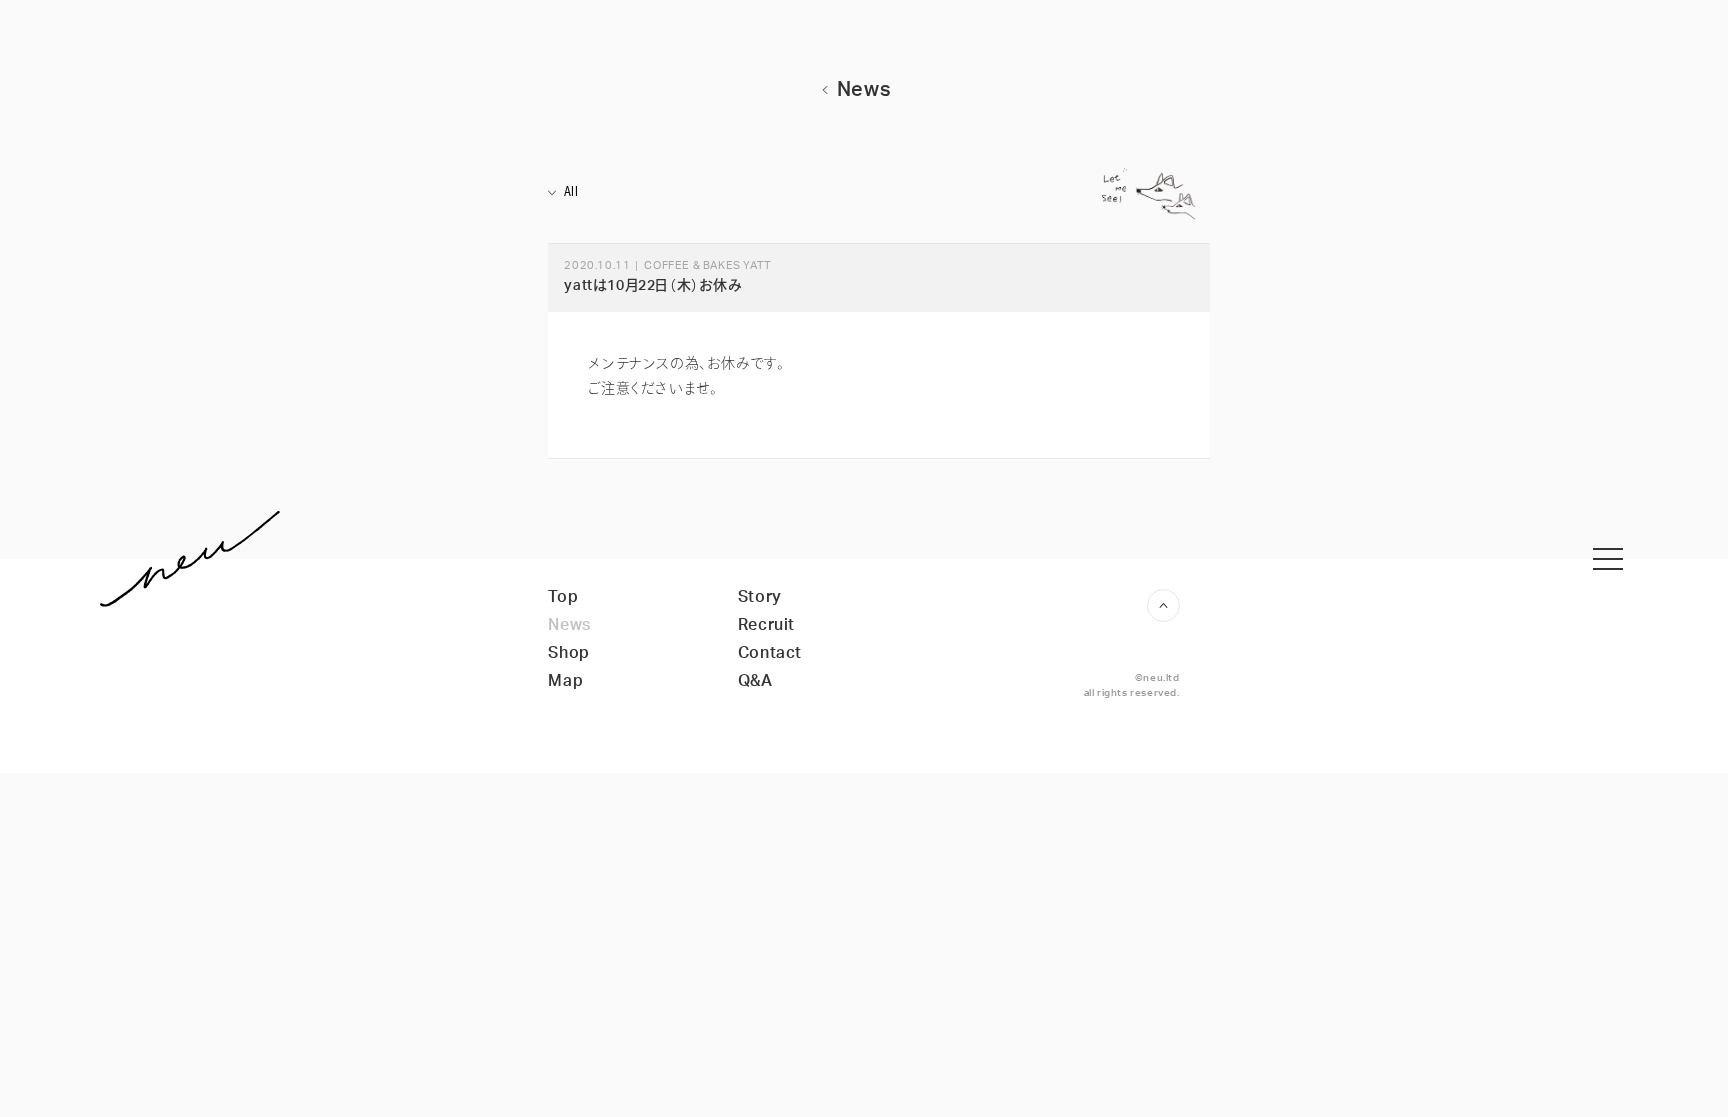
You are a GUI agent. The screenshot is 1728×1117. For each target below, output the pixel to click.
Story (760, 597)
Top (563, 597)
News (569, 625)
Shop (568, 653)
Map (565, 681)
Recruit (766, 625)
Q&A (755, 681)
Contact (770, 653)
